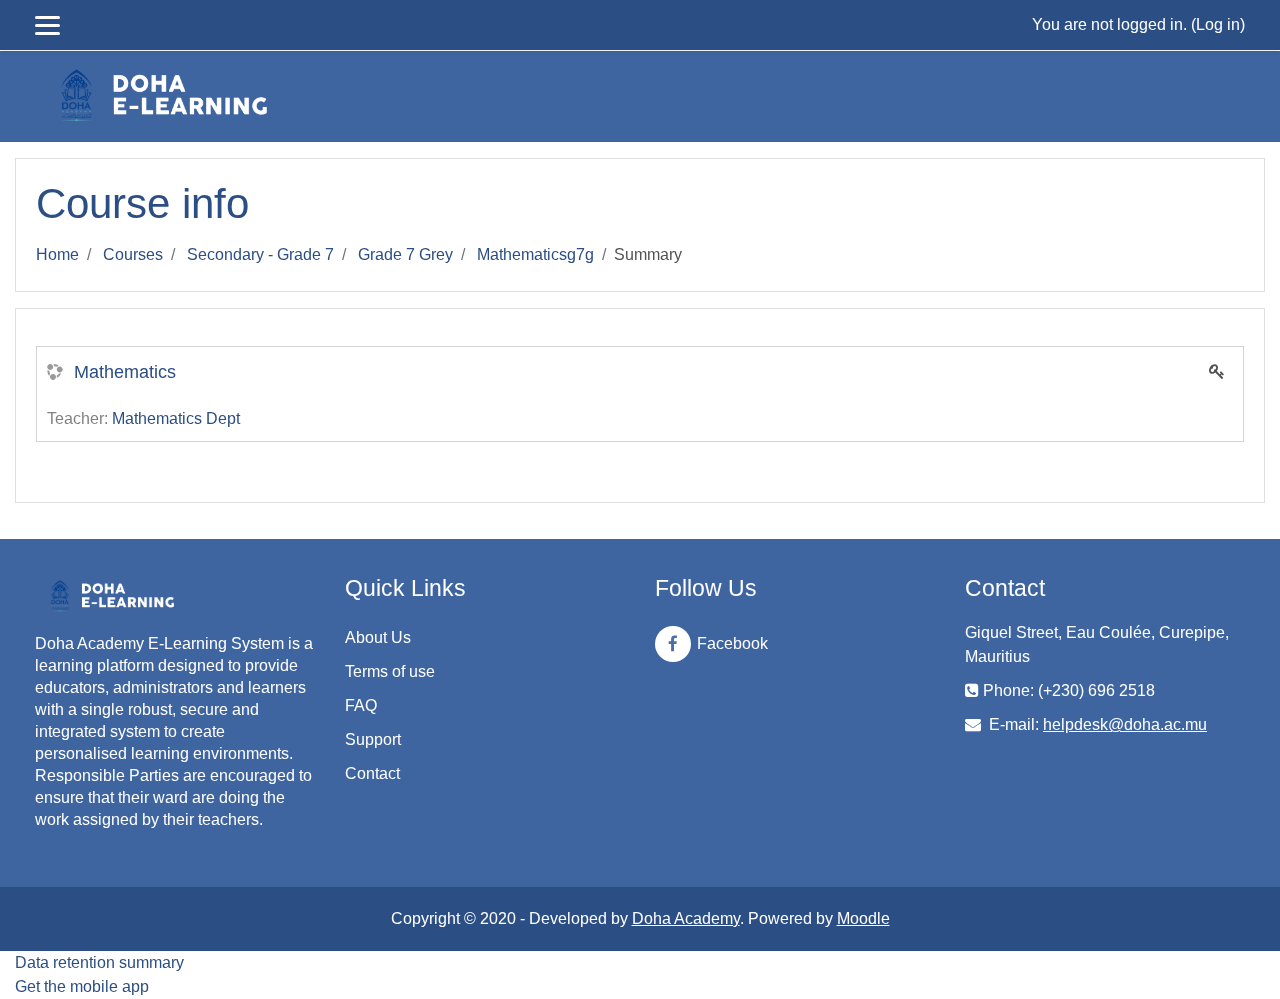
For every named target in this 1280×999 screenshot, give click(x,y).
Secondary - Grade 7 (260, 254)
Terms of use (390, 671)
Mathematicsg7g (535, 254)
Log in (1218, 24)
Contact (372, 773)
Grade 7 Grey (405, 254)
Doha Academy (686, 918)
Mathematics (125, 372)
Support (373, 739)
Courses (133, 254)
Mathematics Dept (176, 418)
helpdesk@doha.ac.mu (1125, 724)
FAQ (361, 705)
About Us (378, 637)
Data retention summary (99, 962)
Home (57, 254)
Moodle (863, 918)
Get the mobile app (82, 986)
